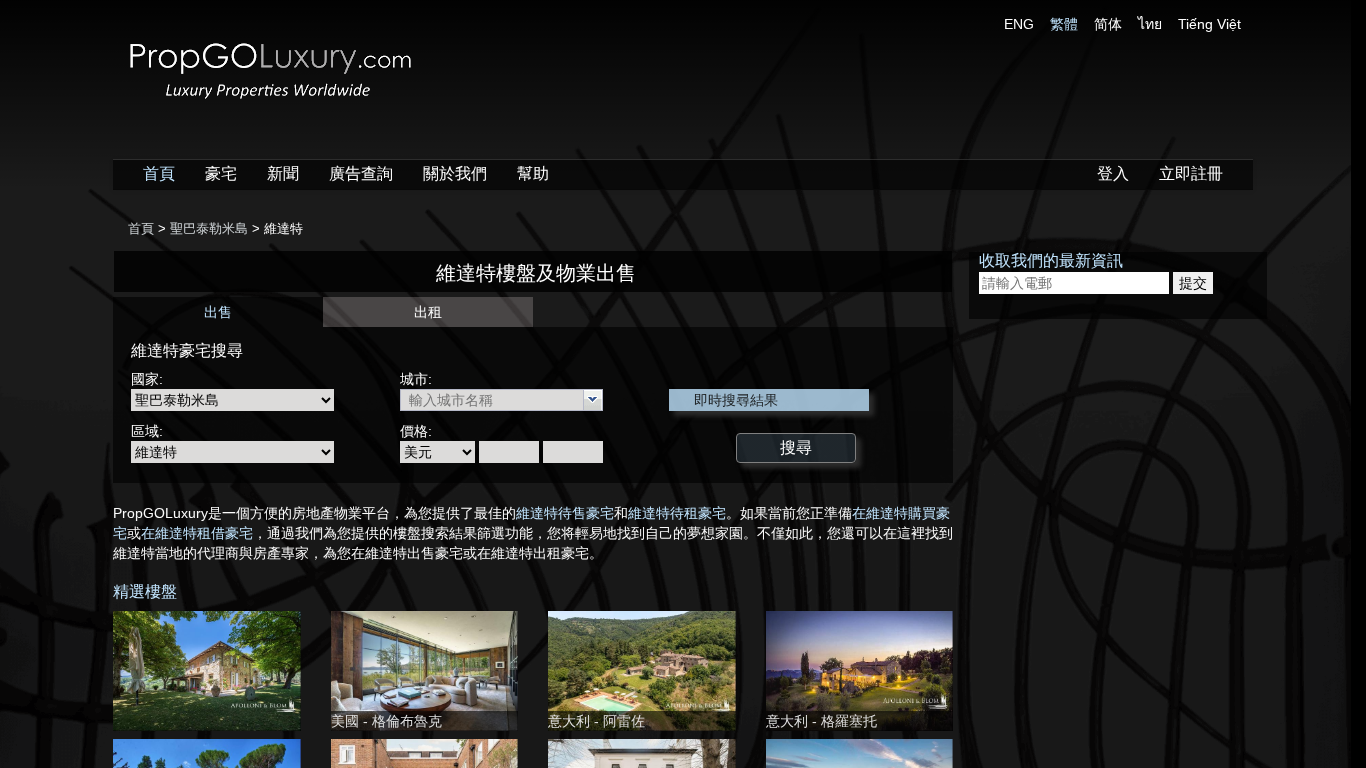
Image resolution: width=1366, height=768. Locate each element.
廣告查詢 (361, 173)
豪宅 (221, 173)
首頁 (159, 173)
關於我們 (455, 173)
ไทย (1150, 24)
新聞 (283, 173)
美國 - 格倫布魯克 (386, 721)
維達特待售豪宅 (565, 513)
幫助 (533, 173)
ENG (1019, 24)
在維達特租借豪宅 (197, 533)
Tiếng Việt (1209, 24)
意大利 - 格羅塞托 (821, 721)
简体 (1108, 24)
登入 (1113, 173)
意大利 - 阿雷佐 (596, 721)
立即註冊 (1191, 173)
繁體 (1064, 24)
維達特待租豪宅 (677, 513)
